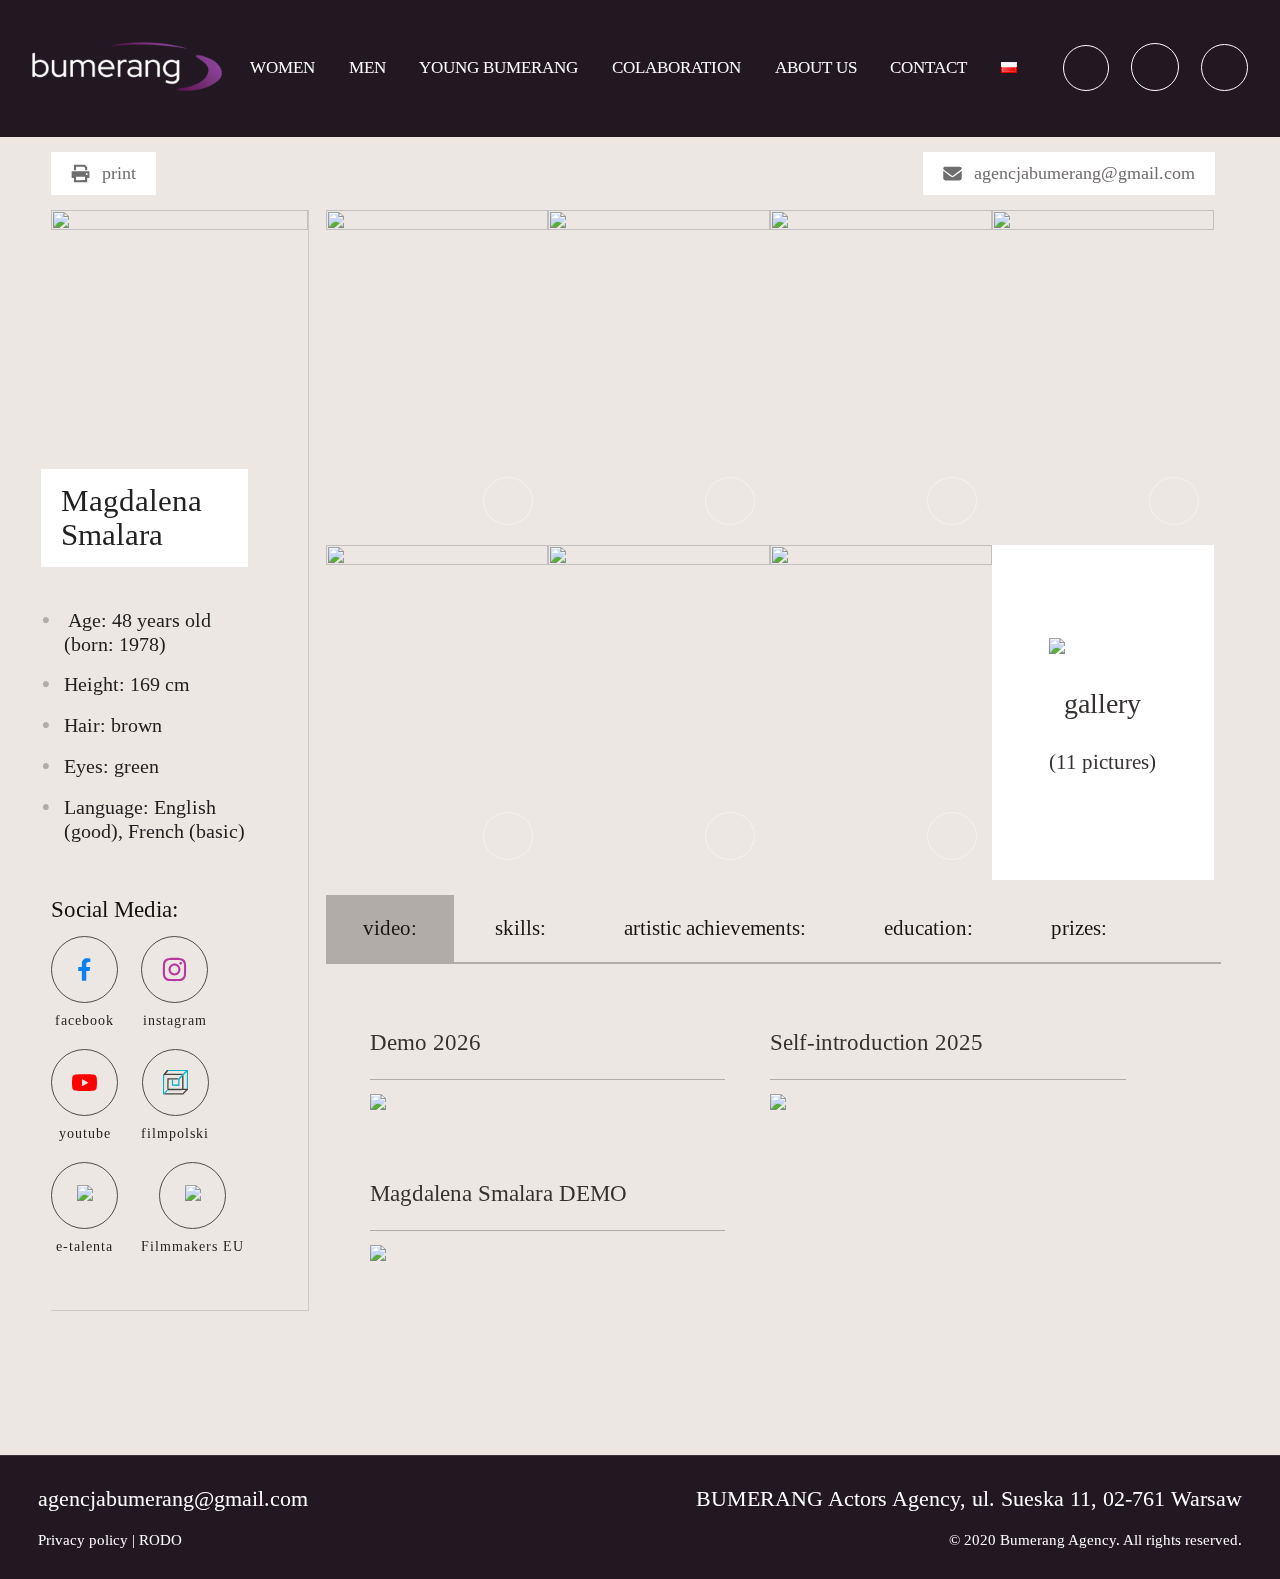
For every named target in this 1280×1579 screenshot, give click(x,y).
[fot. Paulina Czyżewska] (437, 375)
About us (816, 67)
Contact (928, 67)
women (282, 67)
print (119, 173)
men (367, 67)
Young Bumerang (498, 67)
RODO (160, 1540)
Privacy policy (83, 1540)
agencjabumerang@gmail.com (1084, 173)
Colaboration (676, 67)
